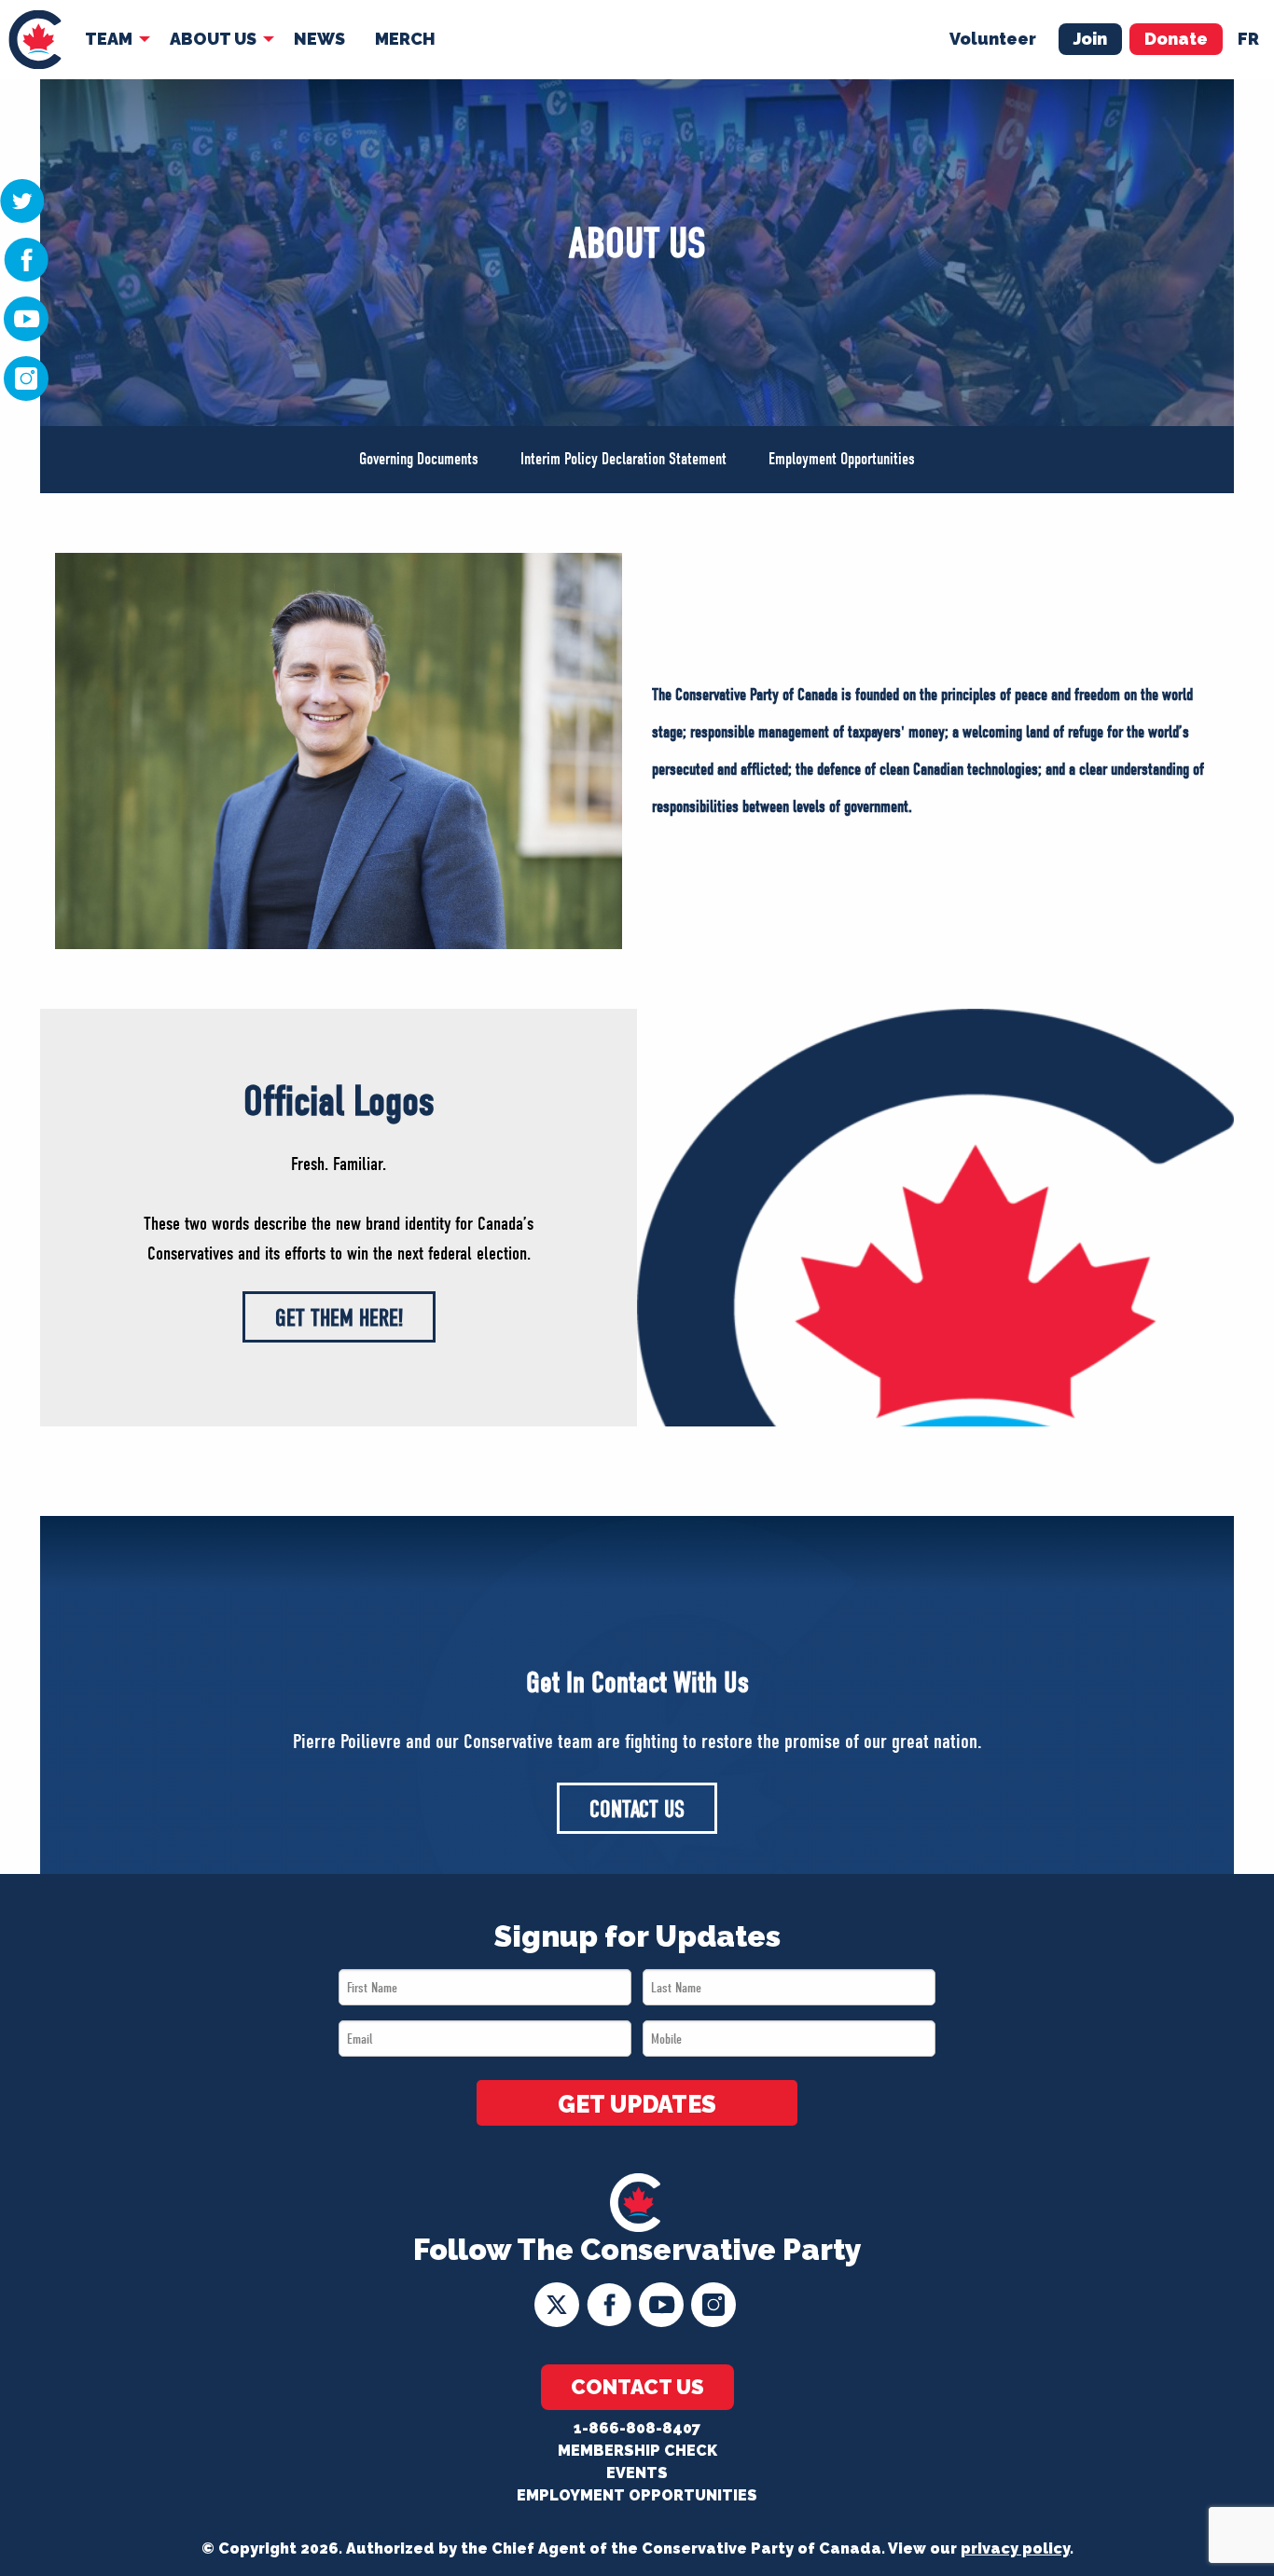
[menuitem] (35, 40)
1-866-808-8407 (637, 2428)
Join (1090, 39)
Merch (405, 39)
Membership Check (637, 2451)
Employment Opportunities (842, 459)
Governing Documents (419, 459)
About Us (213, 39)
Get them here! (339, 1318)
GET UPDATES (637, 2104)
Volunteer (993, 39)
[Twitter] (22, 200)
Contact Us (637, 1809)
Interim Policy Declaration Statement (623, 459)
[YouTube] (26, 318)
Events (637, 2473)
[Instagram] (26, 378)
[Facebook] (26, 258)
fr (1248, 39)
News (319, 39)
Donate (1176, 39)
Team (109, 39)
